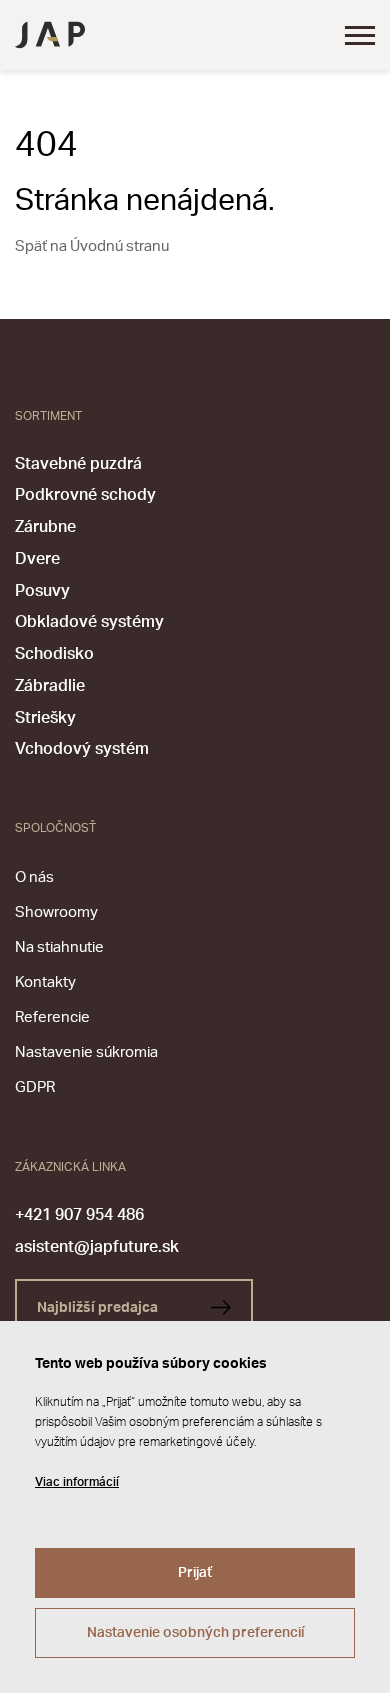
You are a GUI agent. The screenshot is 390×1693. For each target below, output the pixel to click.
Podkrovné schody (85, 495)
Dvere (37, 559)
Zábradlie (50, 686)
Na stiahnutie (59, 947)
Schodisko (54, 654)
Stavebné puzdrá (78, 464)
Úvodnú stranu (119, 246)
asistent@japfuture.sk (97, 1247)
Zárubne (45, 527)
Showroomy (56, 912)
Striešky (45, 718)
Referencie (52, 1017)
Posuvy (42, 591)
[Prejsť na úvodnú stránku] (50, 35)
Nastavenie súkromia (86, 1052)
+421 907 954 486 (79, 1215)
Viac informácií (77, 1482)
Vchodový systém (82, 749)
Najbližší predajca (99, 1308)
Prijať (195, 1573)
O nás (34, 877)
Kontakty (45, 982)
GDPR (35, 1087)
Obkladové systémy (89, 622)
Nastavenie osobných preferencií (195, 1633)
